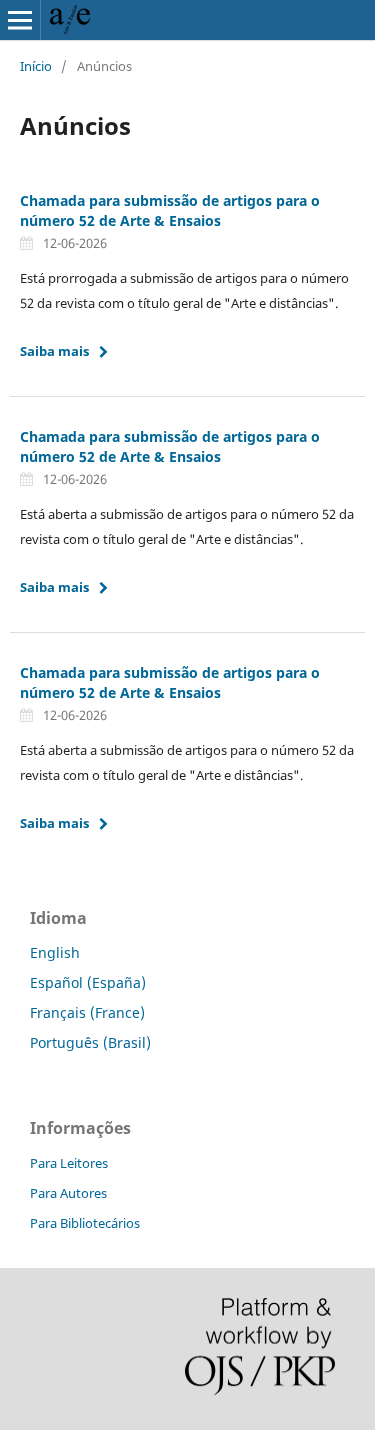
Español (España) (88, 982)
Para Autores (68, 1193)
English (55, 952)
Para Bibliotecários (85, 1223)
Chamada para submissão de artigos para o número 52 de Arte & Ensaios (170, 210)
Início (36, 66)
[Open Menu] (20, 20)
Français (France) (87, 1012)
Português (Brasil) (90, 1042)
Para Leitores (69, 1163)
